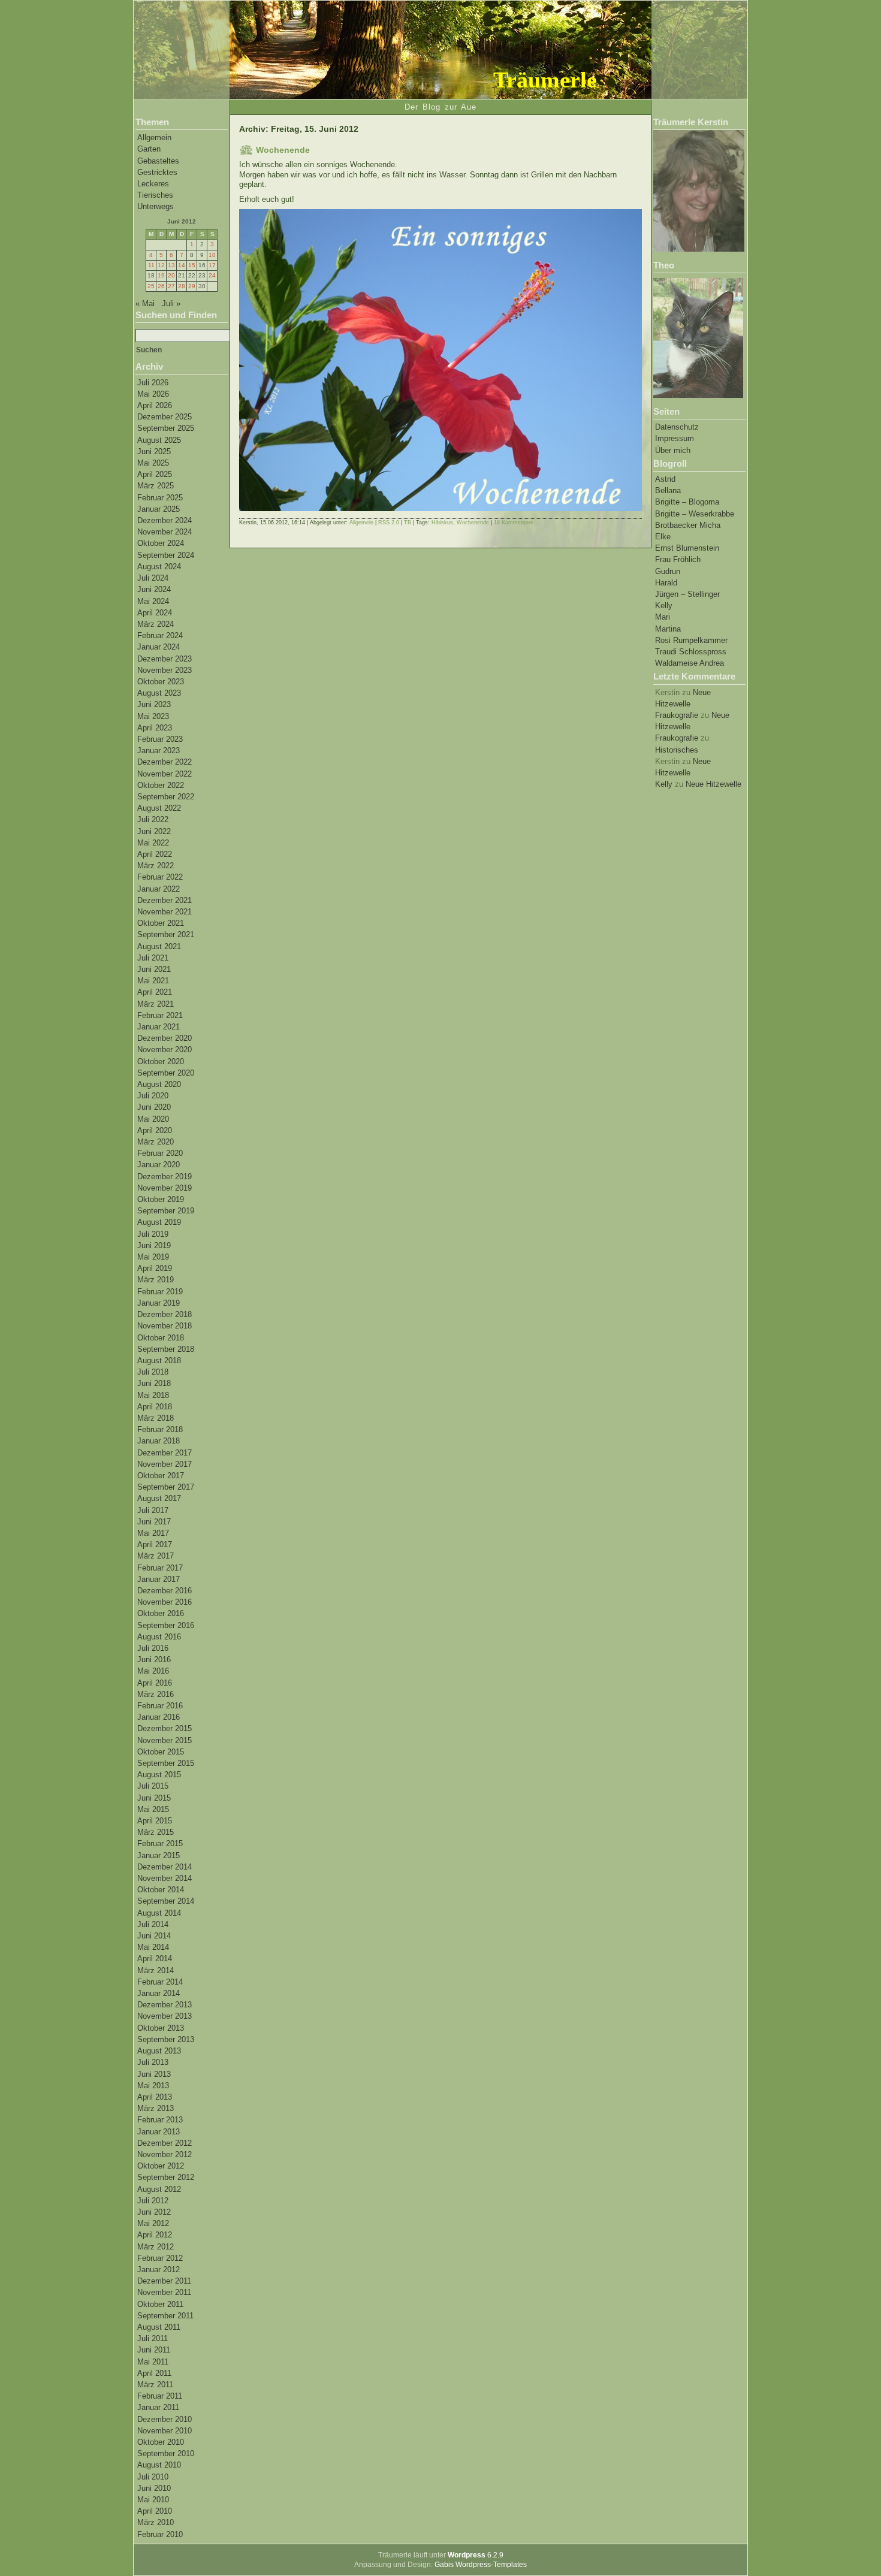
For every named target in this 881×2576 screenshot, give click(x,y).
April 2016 (155, 1683)
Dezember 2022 (165, 762)
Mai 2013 (153, 2086)
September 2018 (166, 1349)
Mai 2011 (153, 2362)
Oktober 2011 (160, 2304)
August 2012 (159, 2189)
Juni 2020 (154, 1107)
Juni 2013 (154, 2074)
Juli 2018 (153, 1372)
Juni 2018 (154, 1383)
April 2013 (155, 2097)
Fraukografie (677, 715)
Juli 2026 (153, 383)
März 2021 (156, 1004)
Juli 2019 (153, 1234)
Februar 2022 (160, 877)
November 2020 (165, 1050)
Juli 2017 (153, 1510)
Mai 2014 (153, 1947)
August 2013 (159, 2051)
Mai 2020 (153, 1119)
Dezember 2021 (165, 900)
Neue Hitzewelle (713, 784)
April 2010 (155, 2511)
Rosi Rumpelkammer (691, 640)
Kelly (664, 606)
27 (171, 286)
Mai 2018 (153, 1395)
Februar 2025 (160, 498)
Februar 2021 (160, 1015)
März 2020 (156, 1142)
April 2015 (155, 1821)
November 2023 (165, 670)
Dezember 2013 (165, 2005)
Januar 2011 (158, 2407)
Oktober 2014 (161, 1890)
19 (161, 275)
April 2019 (155, 1268)
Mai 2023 (153, 716)
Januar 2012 (159, 2270)
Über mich (673, 450)
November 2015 (165, 1740)
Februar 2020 (160, 1153)
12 (161, 265)
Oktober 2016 (161, 1613)
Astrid (665, 479)
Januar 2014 (159, 1993)
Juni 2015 (154, 1798)
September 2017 (166, 1487)
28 (182, 286)
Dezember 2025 (165, 417)
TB (408, 523)
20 (171, 275)
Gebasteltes (158, 161)
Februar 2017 (160, 1568)
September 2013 (166, 2039)
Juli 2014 (153, 1924)
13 (171, 265)
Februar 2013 (160, 2120)
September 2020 (166, 1073)
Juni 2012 (154, 2212)
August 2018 (159, 1361)
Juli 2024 (153, 578)
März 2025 (156, 486)
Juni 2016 (154, 1660)
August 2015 (159, 1775)
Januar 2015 (159, 1855)
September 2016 (166, 1625)
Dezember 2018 (165, 1314)
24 (212, 275)
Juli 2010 (153, 2477)
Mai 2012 (153, 2223)
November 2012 (165, 2154)
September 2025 (166, 428)
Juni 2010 (154, 2488)
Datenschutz (677, 427)
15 (192, 265)
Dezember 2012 (165, 2143)
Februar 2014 (160, 1982)
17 (212, 265)
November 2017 (165, 1464)
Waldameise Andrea (690, 663)
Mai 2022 (153, 843)
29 (192, 286)
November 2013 (165, 2016)
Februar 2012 (160, 2258)
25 (151, 286)
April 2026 (155, 405)
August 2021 (159, 946)
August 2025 (159, 440)
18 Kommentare (514, 523)
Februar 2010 (160, 2534)
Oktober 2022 (161, 785)
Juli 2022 (153, 819)
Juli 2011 (153, 2338)
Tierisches (155, 195)
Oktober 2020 (161, 1061)
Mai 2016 (153, 1671)
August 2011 (159, 2327)
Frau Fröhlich (678, 559)
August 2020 (159, 1084)
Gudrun (668, 571)
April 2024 (155, 613)
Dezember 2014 (165, 1867)
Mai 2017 (153, 1533)
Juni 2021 (154, 969)
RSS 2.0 (389, 523)
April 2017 (155, 1544)
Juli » (171, 303)
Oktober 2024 (161, 543)
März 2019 (156, 1280)
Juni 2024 (154, 589)
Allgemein (154, 138)
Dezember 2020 (165, 1038)
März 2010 (156, 2522)
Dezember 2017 (165, 1453)
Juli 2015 (153, 1786)
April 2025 (155, 474)
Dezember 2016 (165, 1591)
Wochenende (283, 150)
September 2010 (166, 2453)
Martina (668, 629)
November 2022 (165, 774)
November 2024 (165, 532)
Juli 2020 (153, 1096)
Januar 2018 (159, 1441)
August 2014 (159, 1913)
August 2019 (159, 1222)
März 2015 (156, 1832)
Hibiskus (442, 523)
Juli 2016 (153, 1648)
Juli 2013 (153, 2062)
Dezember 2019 (165, 1177)
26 (161, 286)
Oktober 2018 (161, 1338)
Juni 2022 (154, 831)
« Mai (145, 303)
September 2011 (165, 2316)
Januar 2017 (159, 1579)
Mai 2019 (153, 1257)
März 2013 (156, 2108)
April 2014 (155, 1959)
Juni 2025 (154, 452)
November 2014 (165, 1878)
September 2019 (166, 1211)
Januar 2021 (159, 1027)
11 (151, 265)
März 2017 (156, 1556)
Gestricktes (157, 172)
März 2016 (156, 1694)
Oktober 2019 (161, 1199)
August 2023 (159, 693)
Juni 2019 (154, 1245)
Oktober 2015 (161, 1752)
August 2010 (159, 2465)
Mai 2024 (153, 601)
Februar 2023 (160, 739)
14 (182, 265)
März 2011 (155, 2385)
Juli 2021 (153, 958)
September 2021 (166, 934)
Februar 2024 (160, 635)
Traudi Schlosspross (691, 652)
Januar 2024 (159, 647)
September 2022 (166, 797)
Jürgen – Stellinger (687, 594)
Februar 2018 (160, 1429)
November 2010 (165, 2431)
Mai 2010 (153, 2500)
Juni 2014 (154, 1936)
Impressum (675, 438)
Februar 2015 (160, 1843)
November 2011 (164, 2292)
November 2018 (165, 1326)
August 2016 (159, 1637)
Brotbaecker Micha (688, 525)
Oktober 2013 (161, 2028)
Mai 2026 (153, 394)
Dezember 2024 (165, 520)
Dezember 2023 (165, 659)
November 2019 (165, 1188)
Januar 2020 (159, 1165)
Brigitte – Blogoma (687, 502)
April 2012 (155, 2235)
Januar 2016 (159, 1717)
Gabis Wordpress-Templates (481, 2565)
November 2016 (165, 1602)
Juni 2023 (154, 704)
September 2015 (166, 1763)
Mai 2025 (153, 463)
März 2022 (156, 866)
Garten (149, 149)
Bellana (668, 490)
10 (212, 255)
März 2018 (156, 1418)
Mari (663, 617)
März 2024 (156, 624)
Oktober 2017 (161, 1476)
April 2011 (154, 2373)
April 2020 (155, 1130)
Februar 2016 (160, 1706)
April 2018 (155, 1407)
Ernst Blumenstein (687, 548)
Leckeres (153, 184)
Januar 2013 (159, 2132)
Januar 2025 (159, 509)
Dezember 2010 (165, 2419)
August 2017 (159, 1498)
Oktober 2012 (161, 2166)
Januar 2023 (159, 751)
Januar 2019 (159, 1303)
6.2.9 (476, 2555)
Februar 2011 (160, 2396)
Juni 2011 (154, 2350)
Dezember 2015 (165, 1728)
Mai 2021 (153, 981)
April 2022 (155, 854)
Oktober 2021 (161, 923)
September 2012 (166, 2177)
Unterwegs (156, 206)
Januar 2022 (159, 889)
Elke (663, 537)
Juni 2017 (154, 1522)
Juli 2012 (153, 2201)
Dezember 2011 (164, 2281)
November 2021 (165, 912)
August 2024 (159, 567)
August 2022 (159, 808)
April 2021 (155, 992)
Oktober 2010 (161, 2442)
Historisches (677, 750)
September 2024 (166, 555)
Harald (666, 583)
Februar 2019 (160, 1292)
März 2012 (156, 2247)
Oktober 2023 (161, 682)
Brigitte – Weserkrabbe (695, 514)
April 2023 (155, 728)
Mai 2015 (153, 1809)
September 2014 (166, 1901)
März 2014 (156, 1970)
